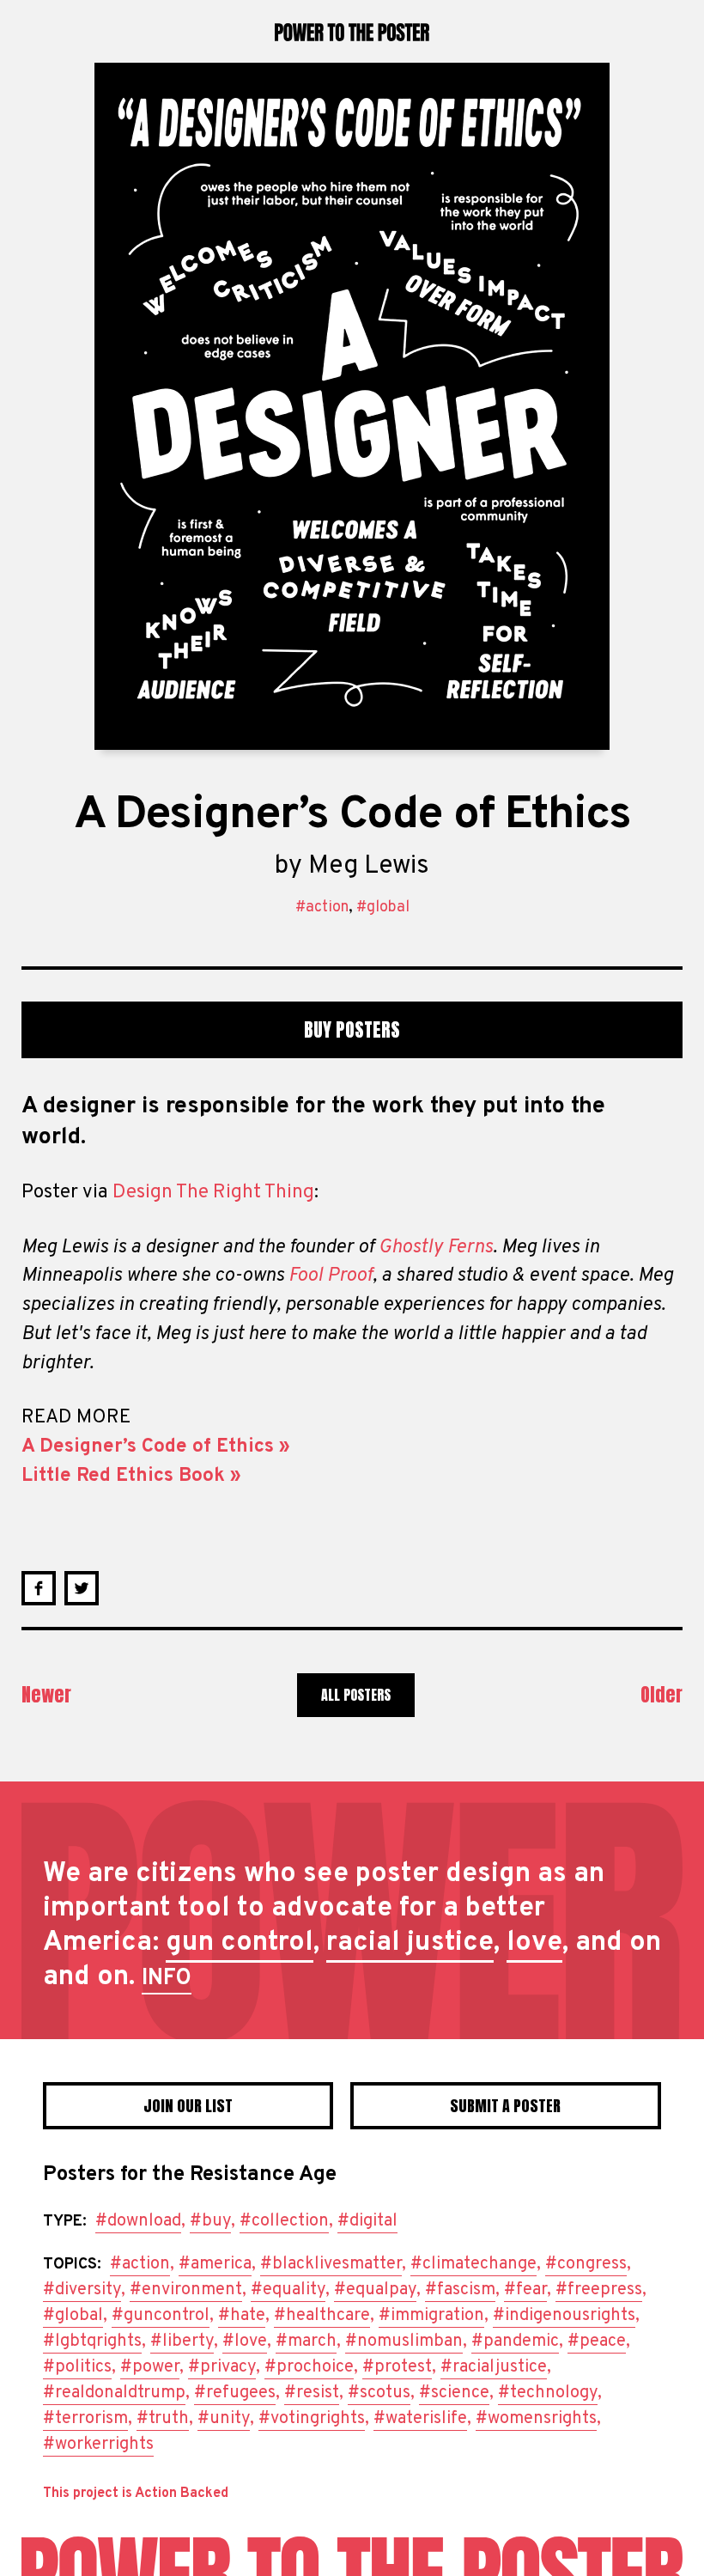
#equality (288, 2290)
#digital (367, 2221)
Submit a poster (505, 2106)
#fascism (460, 2290)
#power (150, 2367)
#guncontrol (161, 2316)
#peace (597, 2342)
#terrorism (85, 2419)
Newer (46, 1694)
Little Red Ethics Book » (131, 1476)
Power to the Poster (352, 31)
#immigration (431, 2316)
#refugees (235, 2393)
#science (454, 2393)
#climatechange (473, 2264)
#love (245, 2342)
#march (306, 2342)
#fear (525, 2290)
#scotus (379, 2393)
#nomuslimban (404, 2342)
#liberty (182, 2342)
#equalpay (375, 2290)
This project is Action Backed (136, 2494)
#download (138, 2221)
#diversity (82, 2290)
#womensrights (536, 2419)
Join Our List (188, 2106)
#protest (397, 2367)
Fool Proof (331, 1276)
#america (215, 2264)
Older (662, 1694)
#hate (242, 2316)
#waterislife (420, 2419)
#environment (186, 2290)
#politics (77, 2367)
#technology (548, 2393)
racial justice (410, 1943)
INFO (167, 1979)
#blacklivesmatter (331, 2264)
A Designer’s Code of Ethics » (156, 1447)
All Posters (356, 1695)
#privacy (222, 2367)
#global (383, 907)
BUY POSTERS (352, 1029)
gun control (240, 1943)
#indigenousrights (564, 2316)
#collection (284, 2221)
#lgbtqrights (92, 2342)
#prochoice (309, 2367)
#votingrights (312, 2419)
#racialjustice (494, 2367)
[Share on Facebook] (39, 1588)
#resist (312, 2393)
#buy (210, 2221)
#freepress (599, 2290)
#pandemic (515, 2342)
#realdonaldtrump (114, 2393)
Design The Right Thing (213, 1193)
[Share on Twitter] (82, 1588)
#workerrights (98, 2445)
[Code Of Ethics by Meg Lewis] (352, 406)
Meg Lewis (369, 866)
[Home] (352, 2556)
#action (322, 907)
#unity (224, 2419)
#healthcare (322, 2316)
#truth (163, 2419)
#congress (586, 2264)
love (534, 1943)
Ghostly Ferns (436, 1248)
